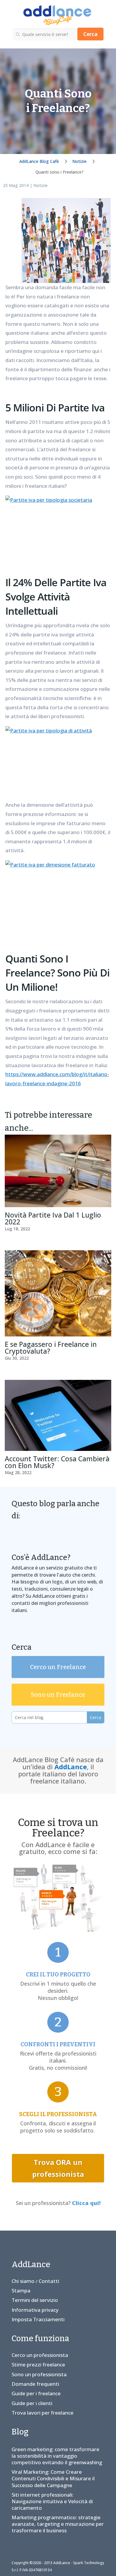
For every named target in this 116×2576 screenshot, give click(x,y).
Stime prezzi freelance (38, 2365)
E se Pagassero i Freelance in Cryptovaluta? (51, 1348)
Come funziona (40, 2338)
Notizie (40, 185)
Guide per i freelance (36, 2393)
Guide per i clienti (32, 2403)
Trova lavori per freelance (43, 2413)
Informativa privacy (35, 2310)
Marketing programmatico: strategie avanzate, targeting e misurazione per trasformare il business (58, 2524)
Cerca (90, 34)
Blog (20, 2432)
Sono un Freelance (58, 1695)
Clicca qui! (86, 2203)
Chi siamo (23, 2281)
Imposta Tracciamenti (38, 2319)
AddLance (71, 1767)
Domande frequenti (35, 2384)
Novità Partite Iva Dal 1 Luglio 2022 (53, 1218)
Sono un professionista (39, 2374)
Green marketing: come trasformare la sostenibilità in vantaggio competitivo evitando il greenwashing (57, 2456)
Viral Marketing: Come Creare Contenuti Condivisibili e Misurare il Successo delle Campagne (53, 2478)
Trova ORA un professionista (58, 2168)
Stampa (21, 2290)
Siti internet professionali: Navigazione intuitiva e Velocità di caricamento (52, 2501)
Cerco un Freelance (58, 1667)
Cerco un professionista (40, 2355)
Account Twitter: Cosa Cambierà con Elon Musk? (57, 1462)
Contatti (49, 2281)
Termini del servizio (35, 2300)
